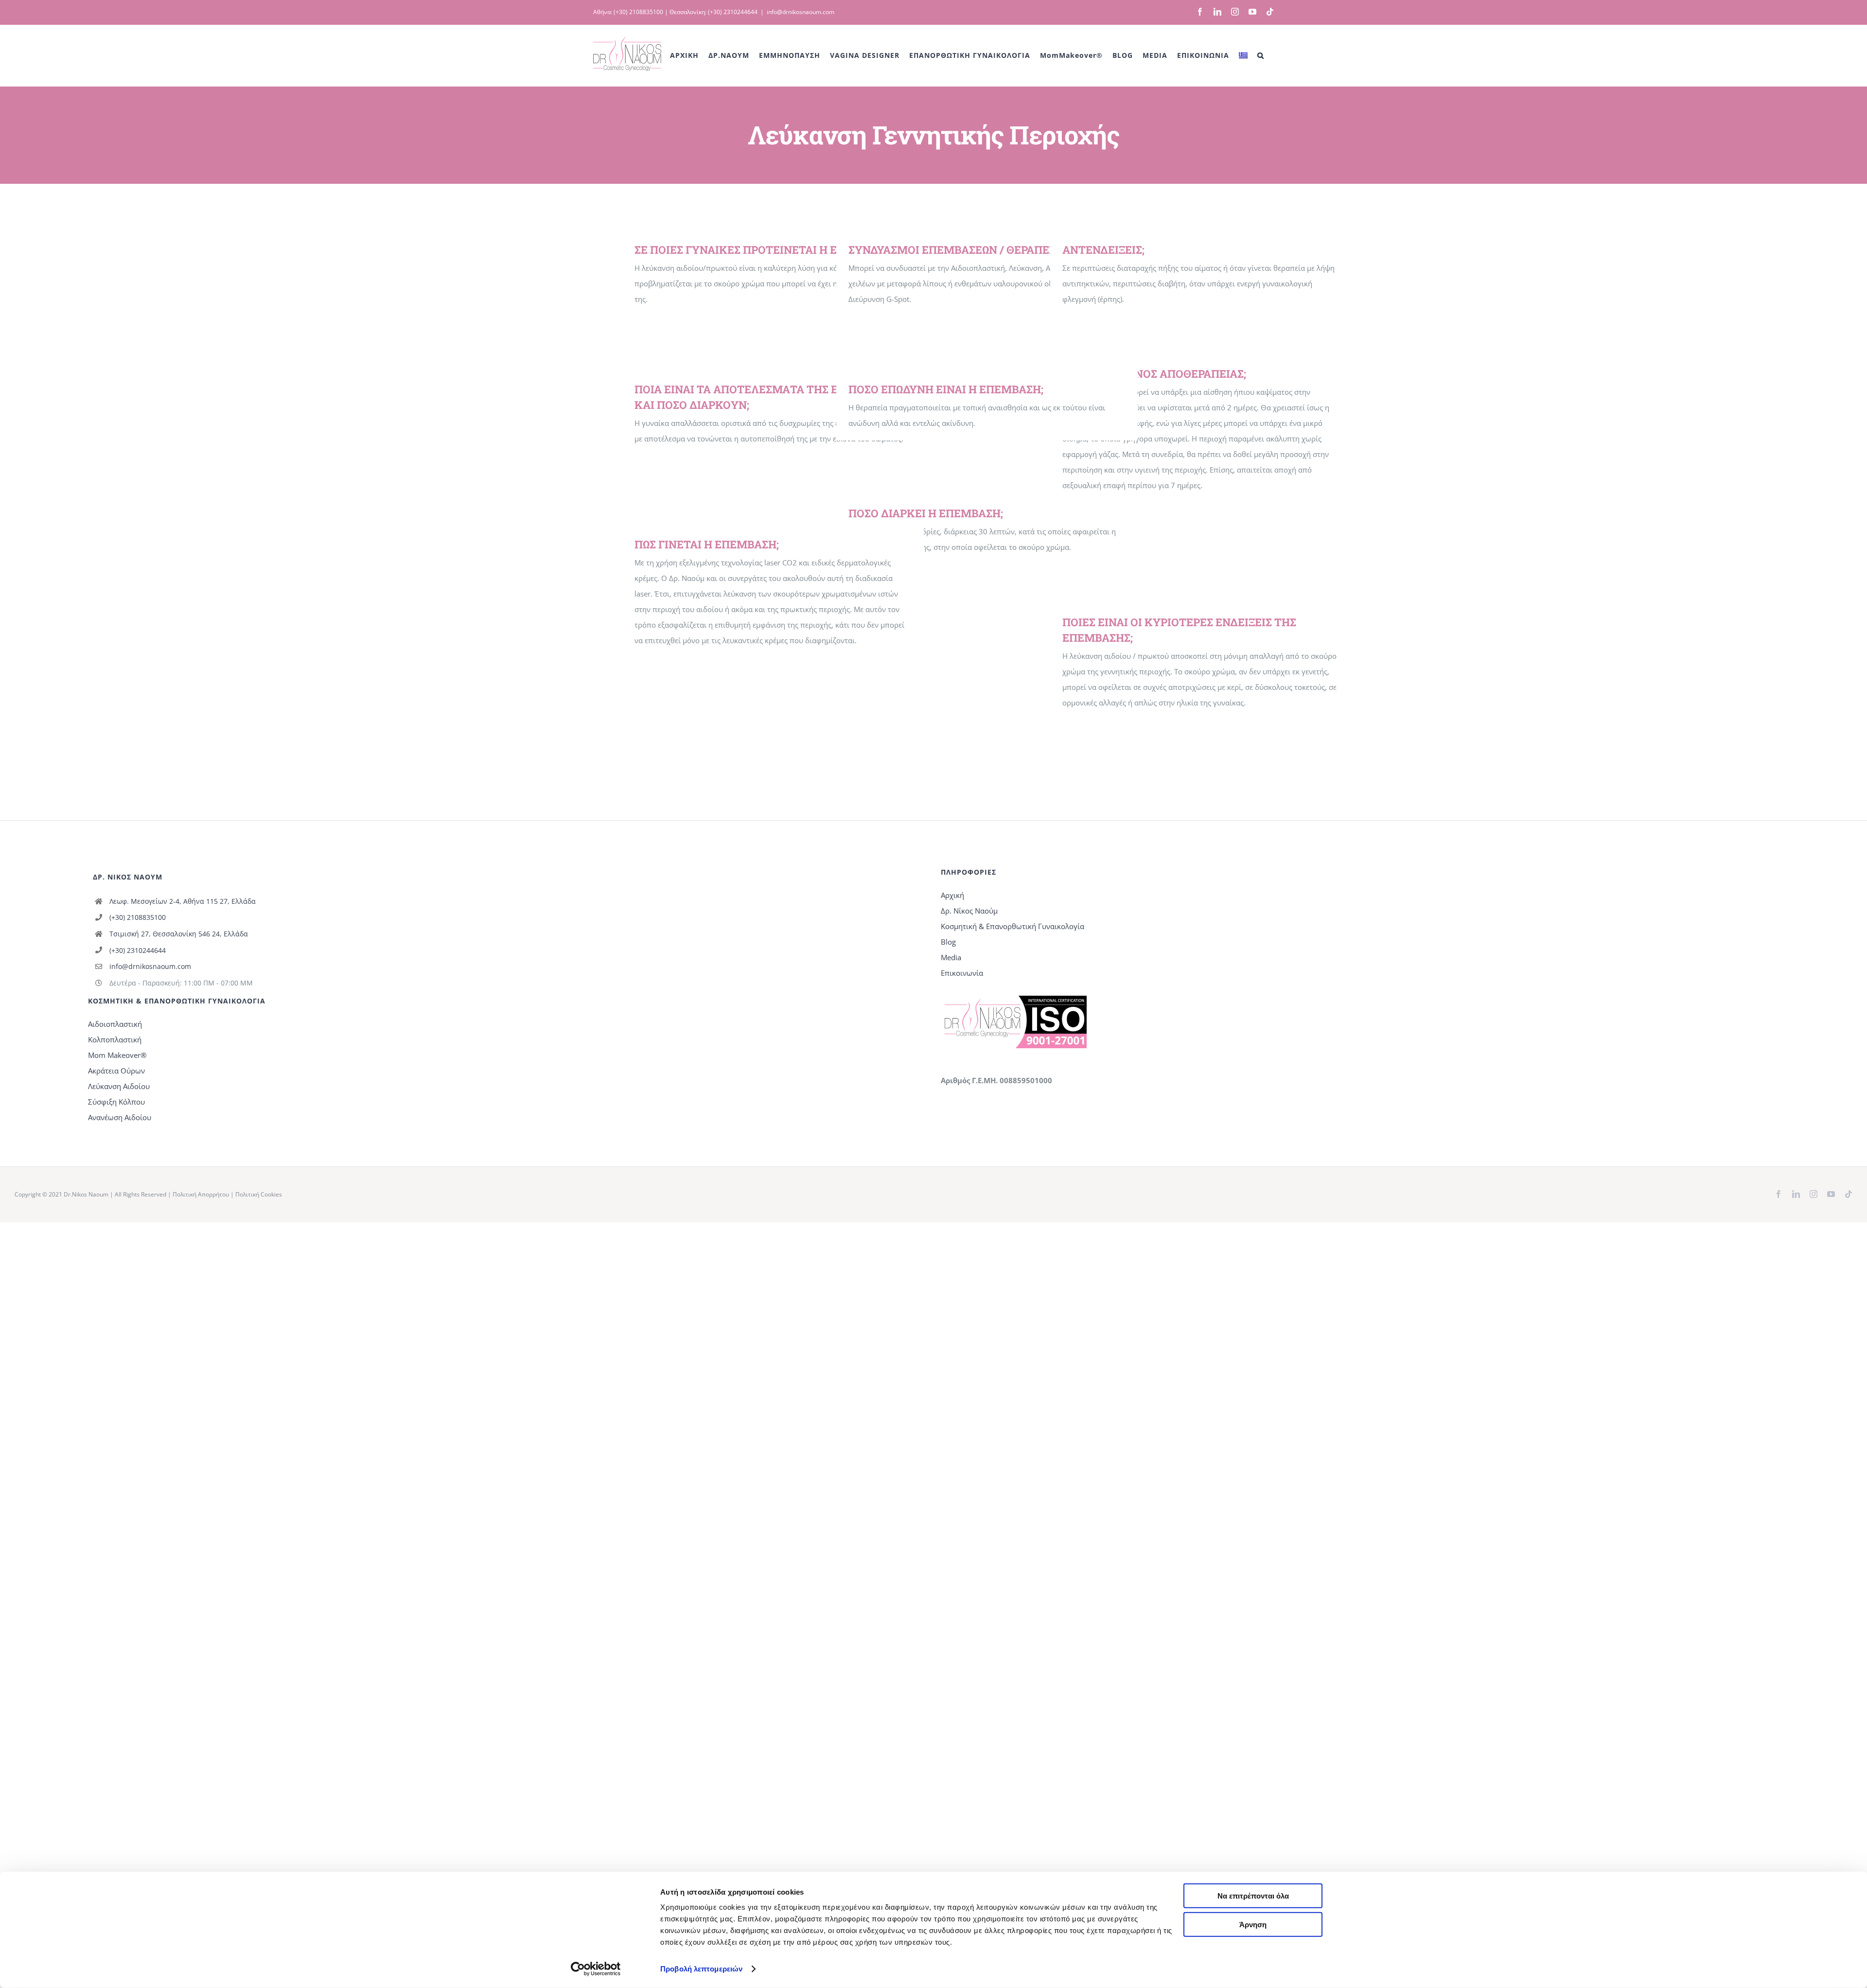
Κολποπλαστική (115, 1039)
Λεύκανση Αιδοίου (119, 1086)
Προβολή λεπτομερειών (701, 1969)
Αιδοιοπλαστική (115, 1024)
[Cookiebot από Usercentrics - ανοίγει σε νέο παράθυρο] (596, 1969)
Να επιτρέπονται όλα (1253, 1896)
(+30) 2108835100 (638, 12)
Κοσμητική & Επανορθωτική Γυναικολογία (1013, 926)
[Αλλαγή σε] (1243, 55)
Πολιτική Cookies (259, 1194)
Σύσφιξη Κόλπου (116, 1102)
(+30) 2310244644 (733, 12)
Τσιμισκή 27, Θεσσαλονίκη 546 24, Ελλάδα (179, 934)
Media (951, 957)
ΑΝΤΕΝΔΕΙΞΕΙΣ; (1103, 250)
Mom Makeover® (117, 1055)
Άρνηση (1253, 1924)
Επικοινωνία (962, 973)
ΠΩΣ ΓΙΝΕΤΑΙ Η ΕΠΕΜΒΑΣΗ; (707, 544)
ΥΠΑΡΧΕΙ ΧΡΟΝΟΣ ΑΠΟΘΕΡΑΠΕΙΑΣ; (1154, 374)
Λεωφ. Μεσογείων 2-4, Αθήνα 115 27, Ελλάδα (183, 901)
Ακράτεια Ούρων (116, 1071)
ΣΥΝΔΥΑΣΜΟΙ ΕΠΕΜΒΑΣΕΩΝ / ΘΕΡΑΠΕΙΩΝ (958, 250)
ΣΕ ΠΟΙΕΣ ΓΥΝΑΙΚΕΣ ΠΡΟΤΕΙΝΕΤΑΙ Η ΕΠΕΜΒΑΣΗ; (764, 250)
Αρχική (952, 895)
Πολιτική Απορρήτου (201, 1194)
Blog (948, 942)
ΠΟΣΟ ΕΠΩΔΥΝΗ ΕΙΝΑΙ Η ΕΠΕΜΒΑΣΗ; (946, 389)
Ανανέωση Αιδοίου (120, 1117)
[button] (1261, 55)
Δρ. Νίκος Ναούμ (969, 911)
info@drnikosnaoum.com (801, 12)
